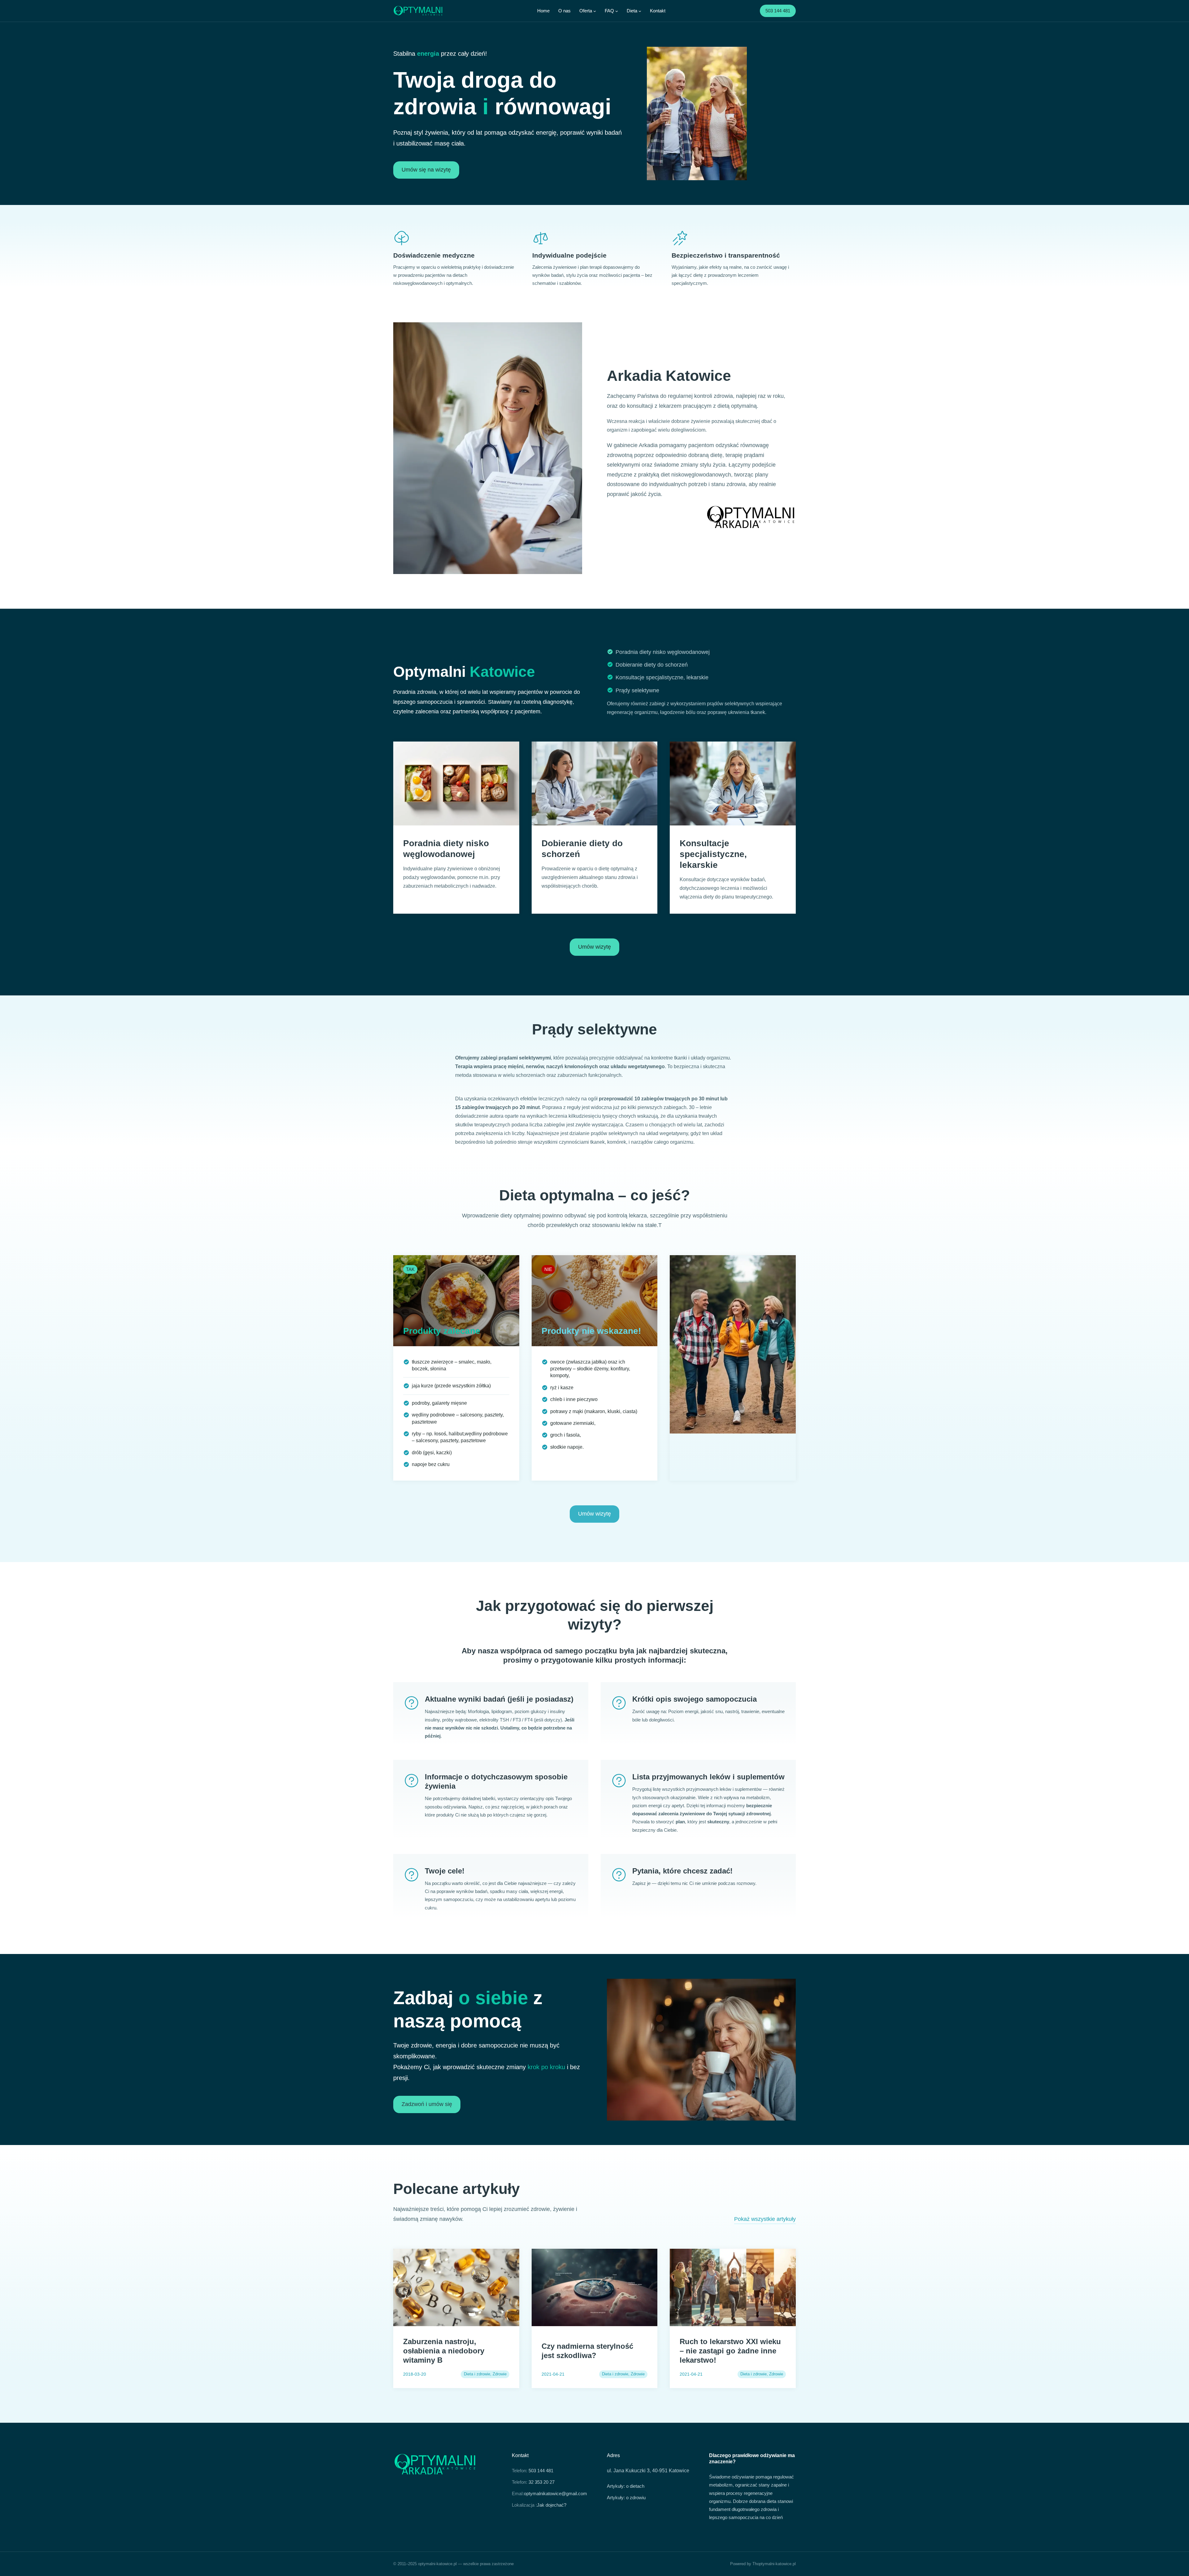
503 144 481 (778, 11)
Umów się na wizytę (426, 170)
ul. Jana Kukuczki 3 (628, 2471)
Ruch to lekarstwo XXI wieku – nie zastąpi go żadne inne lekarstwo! (730, 2351)
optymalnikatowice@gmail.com (555, 2493)
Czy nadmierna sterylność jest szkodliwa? (587, 2351)
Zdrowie (500, 2374)
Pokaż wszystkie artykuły (765, 2219)
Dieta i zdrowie (477, 2374)
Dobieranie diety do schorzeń (652, 665)
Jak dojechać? (552, 2505)
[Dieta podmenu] (640, 11)
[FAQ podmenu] (617, 11)
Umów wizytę (594, 947)
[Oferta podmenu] (595, 11)
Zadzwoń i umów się (427, 2104)
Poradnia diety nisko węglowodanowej (663, 652)
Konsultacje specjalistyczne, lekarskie (662, 677)
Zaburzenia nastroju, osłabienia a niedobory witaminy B (444, 2351)
